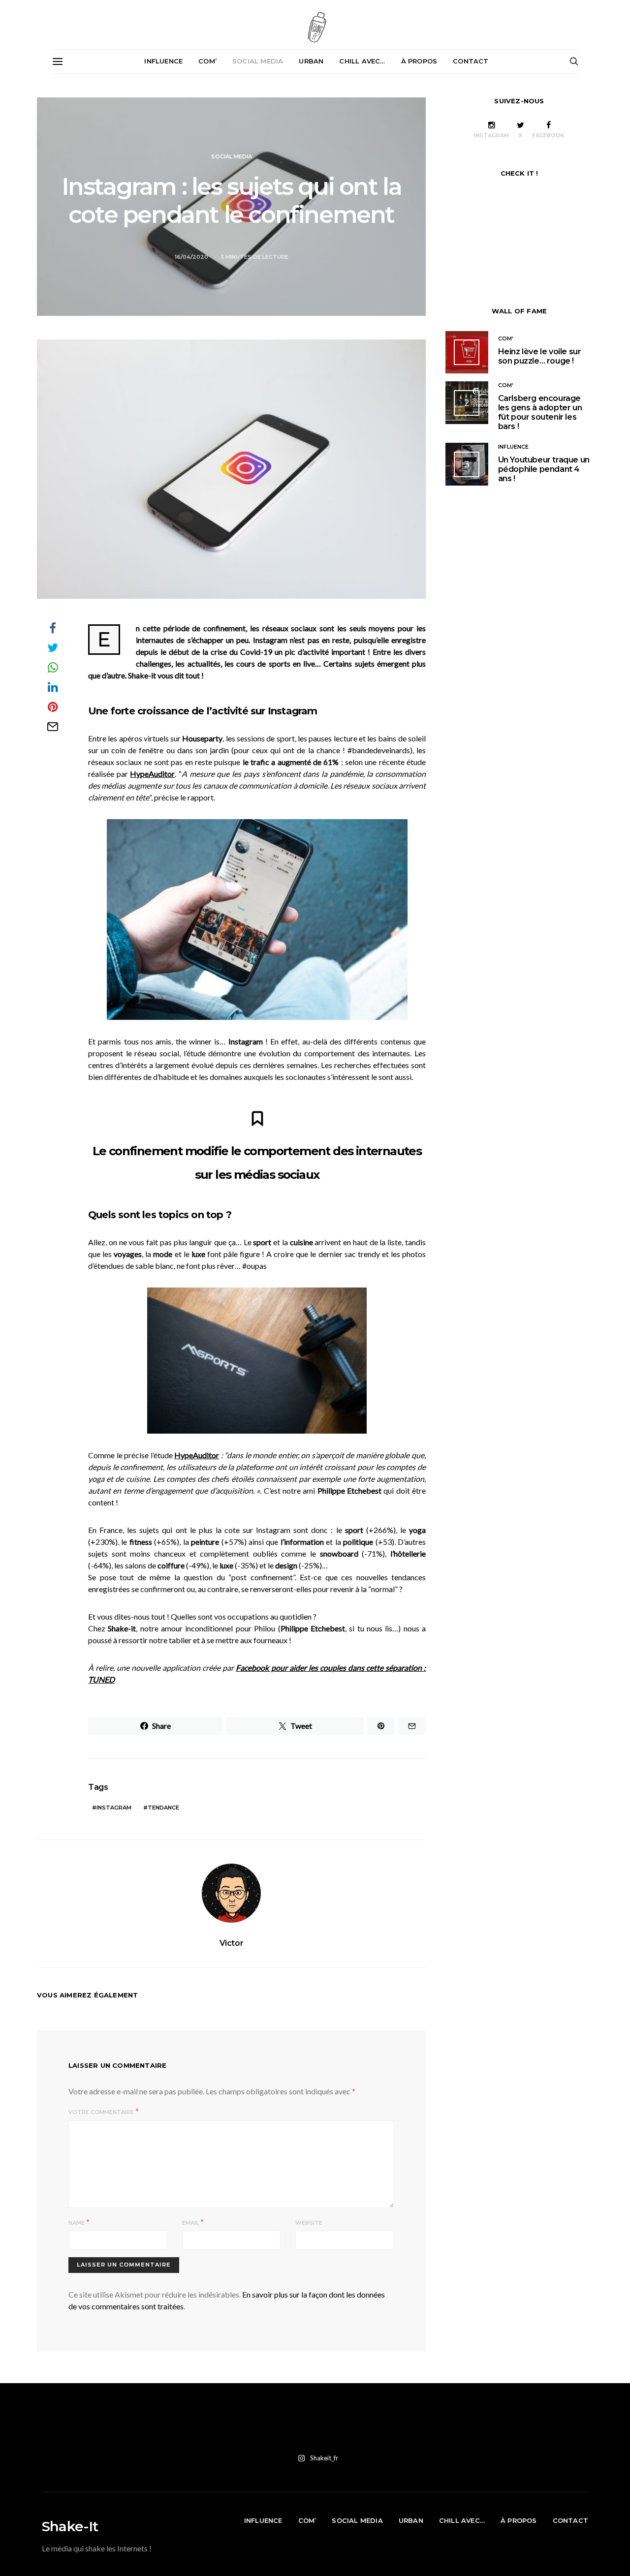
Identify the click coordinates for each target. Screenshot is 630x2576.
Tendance (163, 1808)
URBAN (311, 61)
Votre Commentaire (101, 2112)
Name (77, 2223)
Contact (471, 61)
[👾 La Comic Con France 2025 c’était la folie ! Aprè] (129, 2427)
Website (309, 2223)
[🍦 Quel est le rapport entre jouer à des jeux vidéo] (559, 2427)
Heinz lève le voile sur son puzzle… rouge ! (540, 356)
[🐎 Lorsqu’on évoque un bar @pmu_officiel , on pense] (505, 2427)
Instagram (114, 1808)
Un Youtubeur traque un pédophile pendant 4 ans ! (544, 469)
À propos (419, 61)
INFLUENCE (163, 61)
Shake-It (70, 2526)
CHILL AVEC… (362, 61)
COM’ (207, 61)
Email (190, 2223)
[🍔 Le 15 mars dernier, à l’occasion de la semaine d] (344, 2427)
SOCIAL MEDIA (258, 61)
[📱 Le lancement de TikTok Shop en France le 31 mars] (290, 2427)
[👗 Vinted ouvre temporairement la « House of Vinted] (397, 2427)
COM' (506, 338)
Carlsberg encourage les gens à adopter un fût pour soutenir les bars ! (540, 413)
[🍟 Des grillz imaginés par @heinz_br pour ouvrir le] (236, 2427)
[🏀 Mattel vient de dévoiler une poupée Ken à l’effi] (75, 2427)
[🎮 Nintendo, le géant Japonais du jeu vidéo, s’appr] (182, 2427)
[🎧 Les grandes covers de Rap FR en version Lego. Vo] (451, 2427)
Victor (232, 1943)
